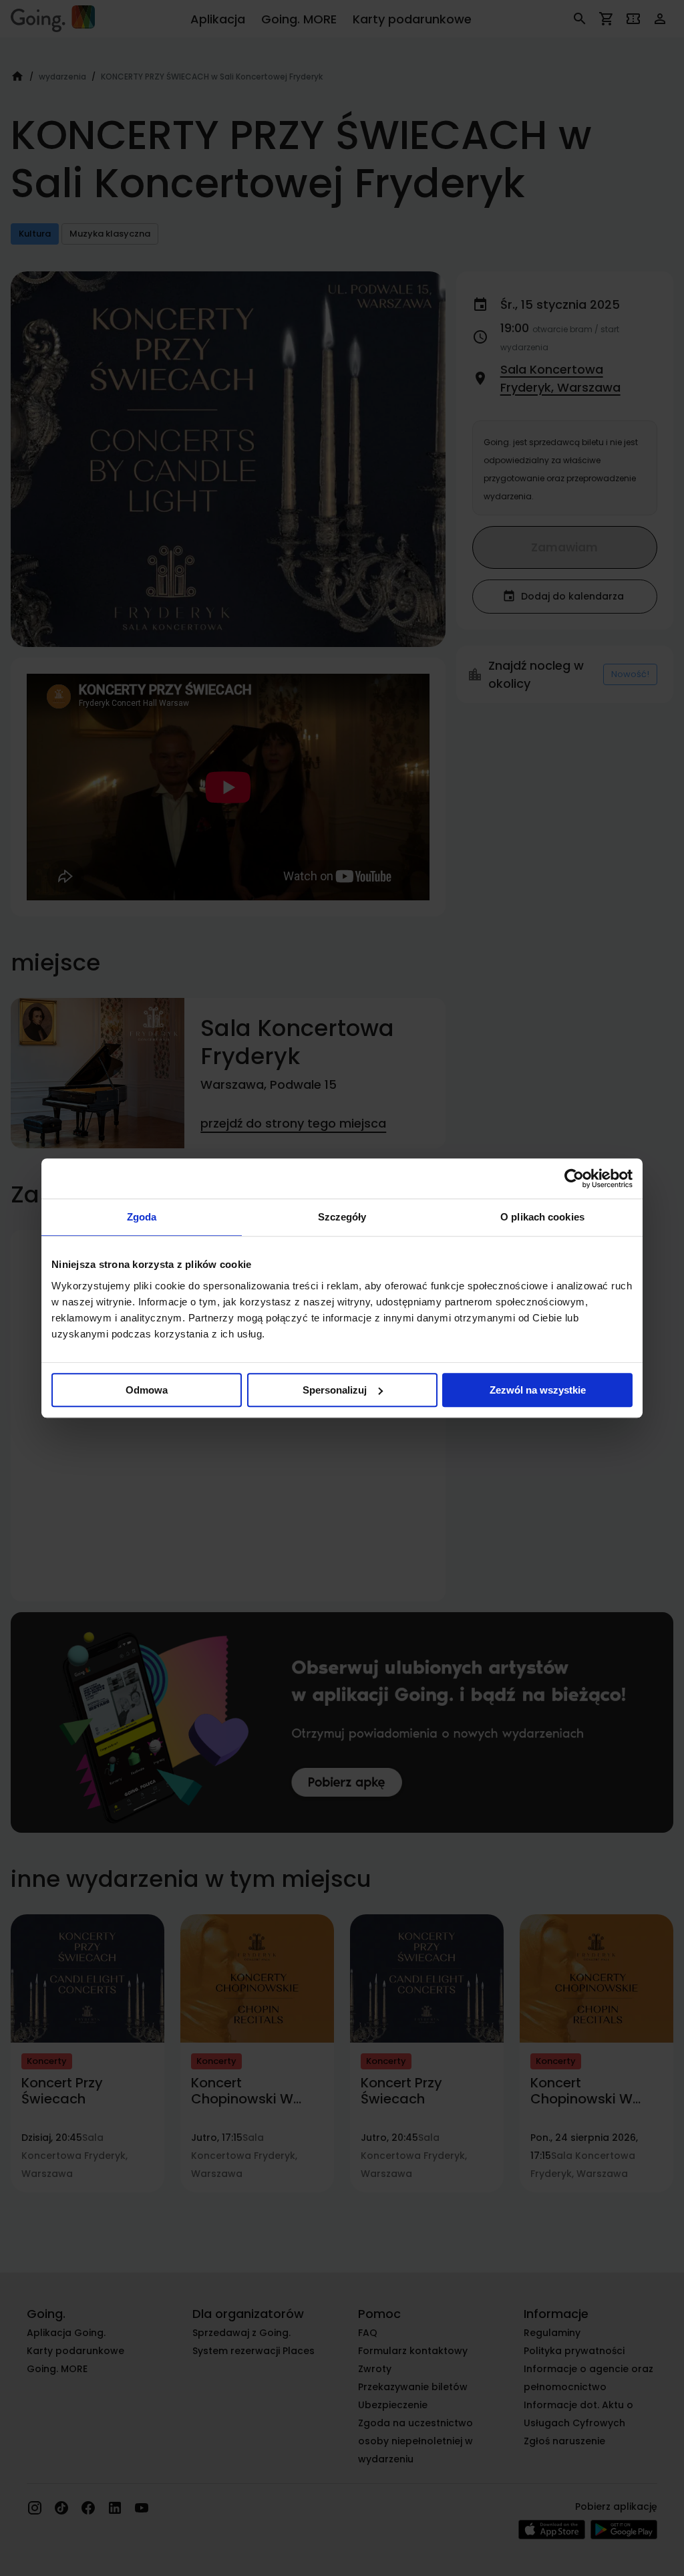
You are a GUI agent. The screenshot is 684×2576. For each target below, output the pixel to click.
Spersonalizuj (335, 1390)
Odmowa (147, 1390)
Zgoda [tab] (142, 1217)
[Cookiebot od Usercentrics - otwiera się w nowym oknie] (574, 1178)
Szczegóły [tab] (342, 1217)
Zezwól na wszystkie (538, 1390)
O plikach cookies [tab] (542, 1217)
